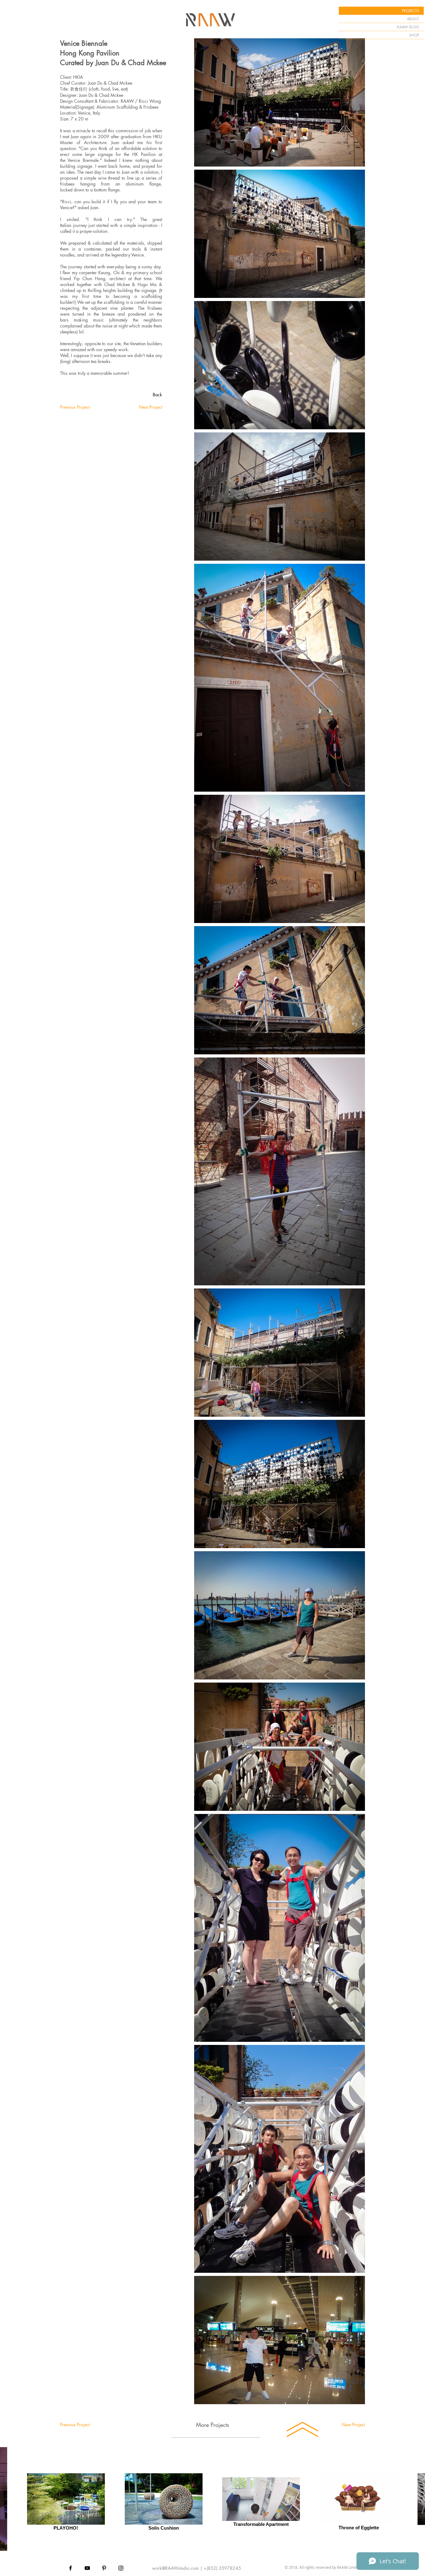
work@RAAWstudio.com (175, 2568)
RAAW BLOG (408, 27)
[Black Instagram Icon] (121, 2568)
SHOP (414, 35)
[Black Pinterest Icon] (104, 2568)
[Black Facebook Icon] (70, 2568)
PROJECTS (411, 11)
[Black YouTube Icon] (87, 2568)
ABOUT (413, 19)
